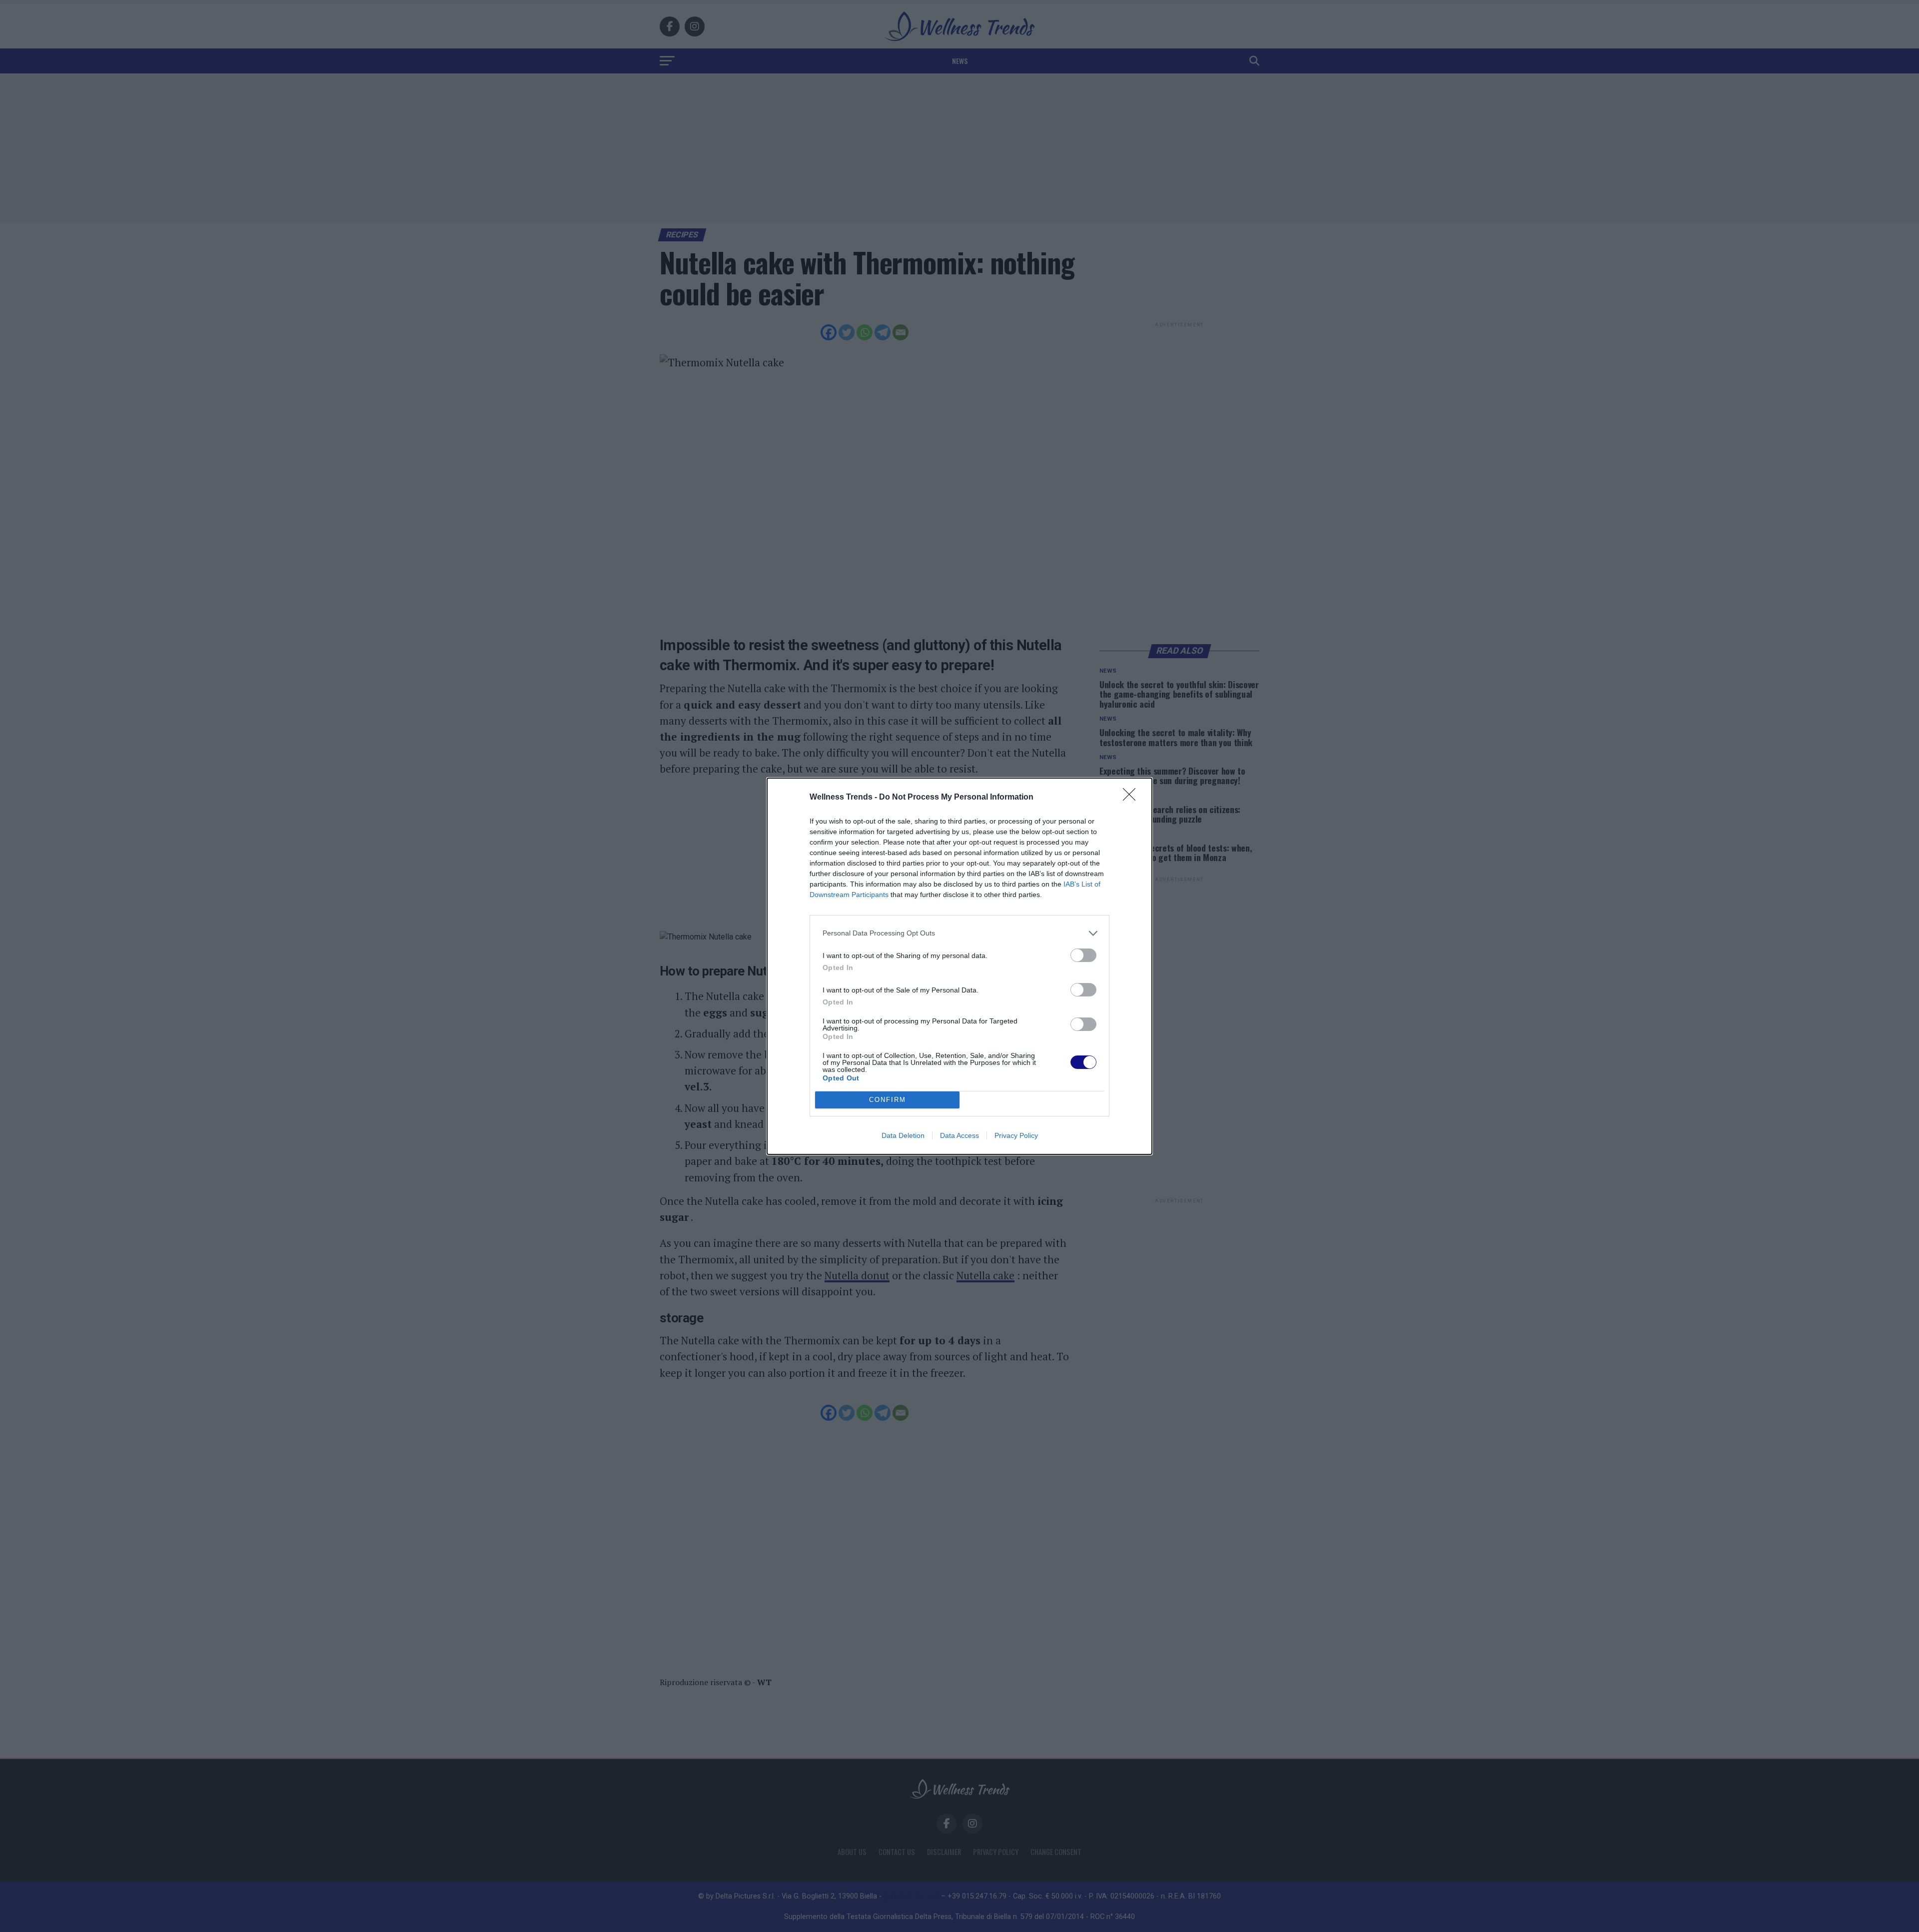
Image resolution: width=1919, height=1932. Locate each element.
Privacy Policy (1016, 1135)
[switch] (1083, 955)
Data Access (959, 1135)
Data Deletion (903, 1135)
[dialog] (959, 966)
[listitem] (959, 933)
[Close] (1132, 798)
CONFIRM (888, 1100)
